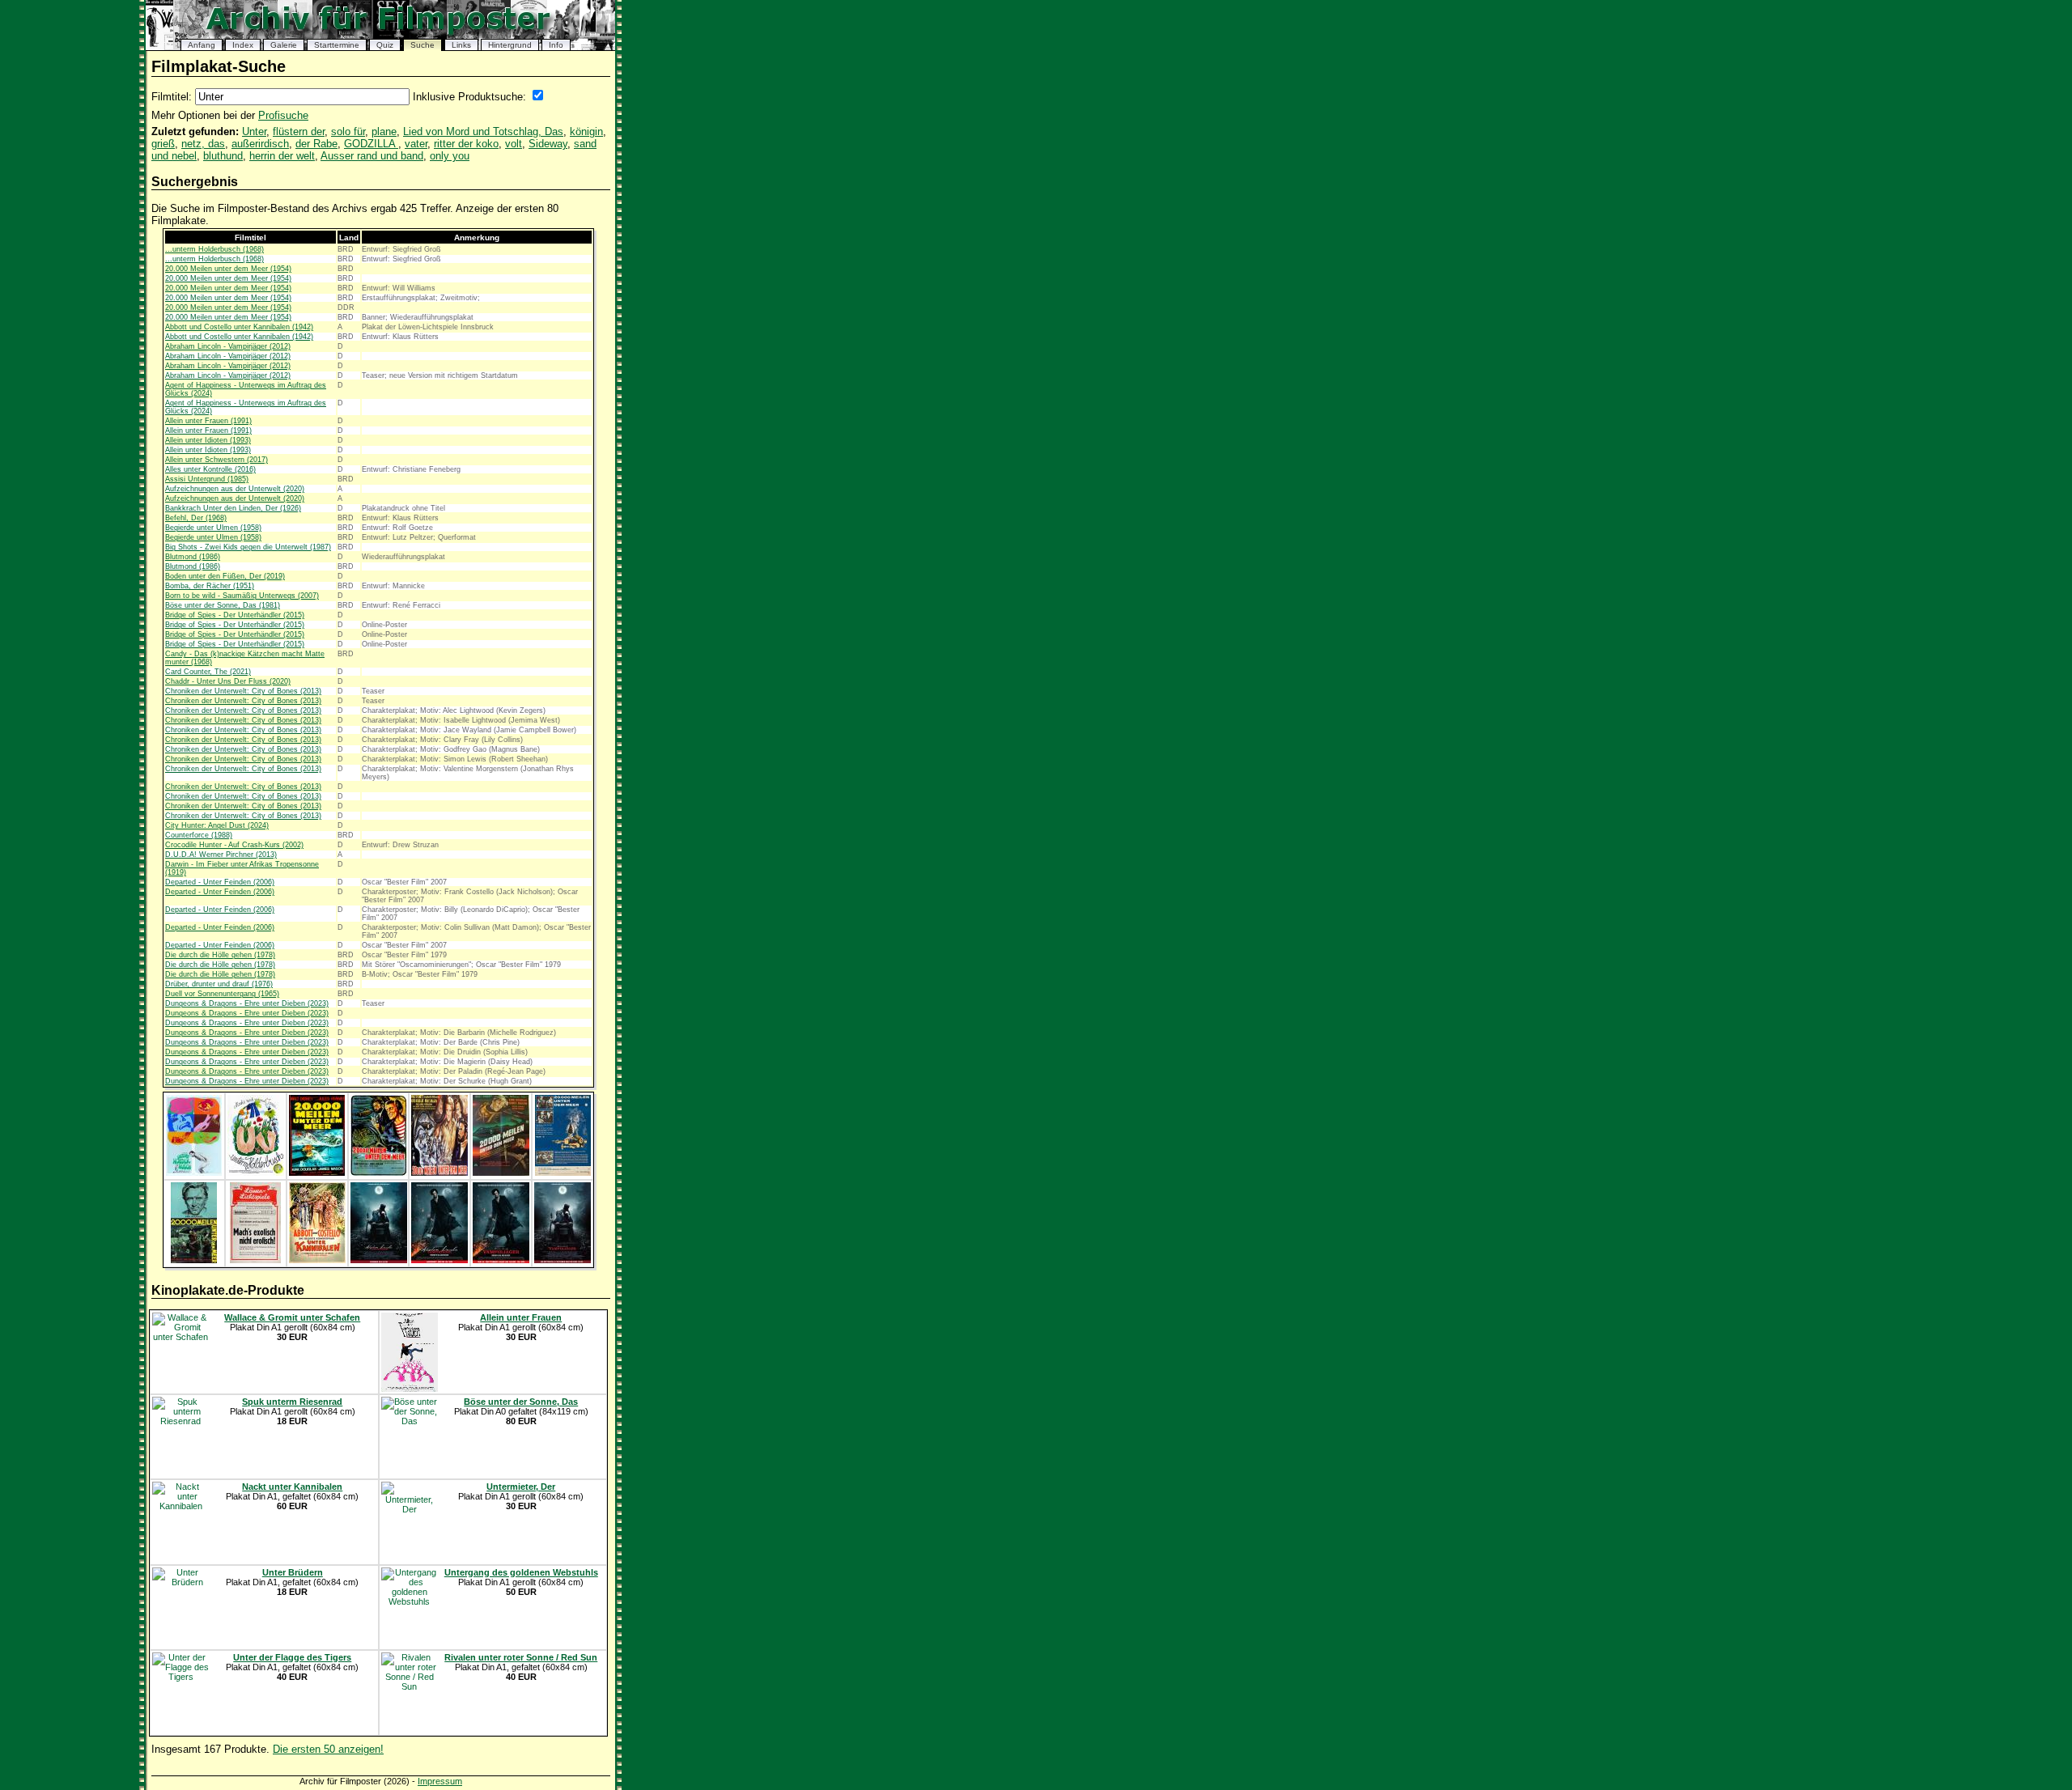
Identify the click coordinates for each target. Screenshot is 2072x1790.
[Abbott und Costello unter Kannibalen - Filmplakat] (255, 1260)
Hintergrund (510, 45)
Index (243, 45)
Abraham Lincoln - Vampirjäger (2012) (228, 346)
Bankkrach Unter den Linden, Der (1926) (233, 508)
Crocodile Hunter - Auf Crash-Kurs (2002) (234, 845)
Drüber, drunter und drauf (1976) (219, 984)
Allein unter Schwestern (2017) (217, 460)
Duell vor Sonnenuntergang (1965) (222, 994)
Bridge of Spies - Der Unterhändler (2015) (235, 615)
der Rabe (316, 144)
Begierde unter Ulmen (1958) (213, 528)
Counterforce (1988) (199, 835)
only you (450, 156)
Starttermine (337, 45)
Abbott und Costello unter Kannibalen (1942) (239, 327)
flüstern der (299, 131)
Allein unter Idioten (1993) (208, 440)
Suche (422, 45)
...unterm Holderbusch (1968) (214, 249)
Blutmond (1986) (193, 557)
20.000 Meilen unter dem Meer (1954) (228, 269)
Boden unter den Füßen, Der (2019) (225, 576)
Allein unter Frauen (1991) (208, 421)
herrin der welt (282, 156)
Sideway (548, 144)
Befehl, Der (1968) (196, 518)
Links (461, 45)
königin (586, 131)
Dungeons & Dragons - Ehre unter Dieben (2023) (247, 1003)
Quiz (385, 45)
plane (384, 131)
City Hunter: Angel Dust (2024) (217, 825)
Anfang (202, 45)
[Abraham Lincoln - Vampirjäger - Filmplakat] (379, 1260)
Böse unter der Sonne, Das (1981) (223, 605)
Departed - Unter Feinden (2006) (220, 882)
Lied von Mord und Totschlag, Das (483, 131)
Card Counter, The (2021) (208, 672)
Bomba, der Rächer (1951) (210, 586)
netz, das (203, 144)
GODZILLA (371, 144)
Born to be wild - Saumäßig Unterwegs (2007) (242, 596)
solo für (348, 131)
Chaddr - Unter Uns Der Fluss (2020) (228, 681)
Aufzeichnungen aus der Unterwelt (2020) (235, 489)
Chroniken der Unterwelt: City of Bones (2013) (243, 691)
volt (514, 144)
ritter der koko (466, 144)
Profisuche (283, 115)
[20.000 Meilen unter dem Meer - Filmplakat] (317, 1173)
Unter (254, 131)
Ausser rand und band (372, 156)
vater (416, 144)
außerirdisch (260, 144)
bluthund (223, 156)
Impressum (440, 1781)
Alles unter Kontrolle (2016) (210, 469)
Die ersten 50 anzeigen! (328, 1749)
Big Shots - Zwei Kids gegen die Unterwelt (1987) (248, 547)
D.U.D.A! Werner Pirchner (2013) (221, 855)
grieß (163, 144)
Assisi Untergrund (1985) (207, 479)
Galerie (284, 45)
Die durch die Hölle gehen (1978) (220, 955)
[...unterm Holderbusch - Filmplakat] (194, 1173)
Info (556, 45)
